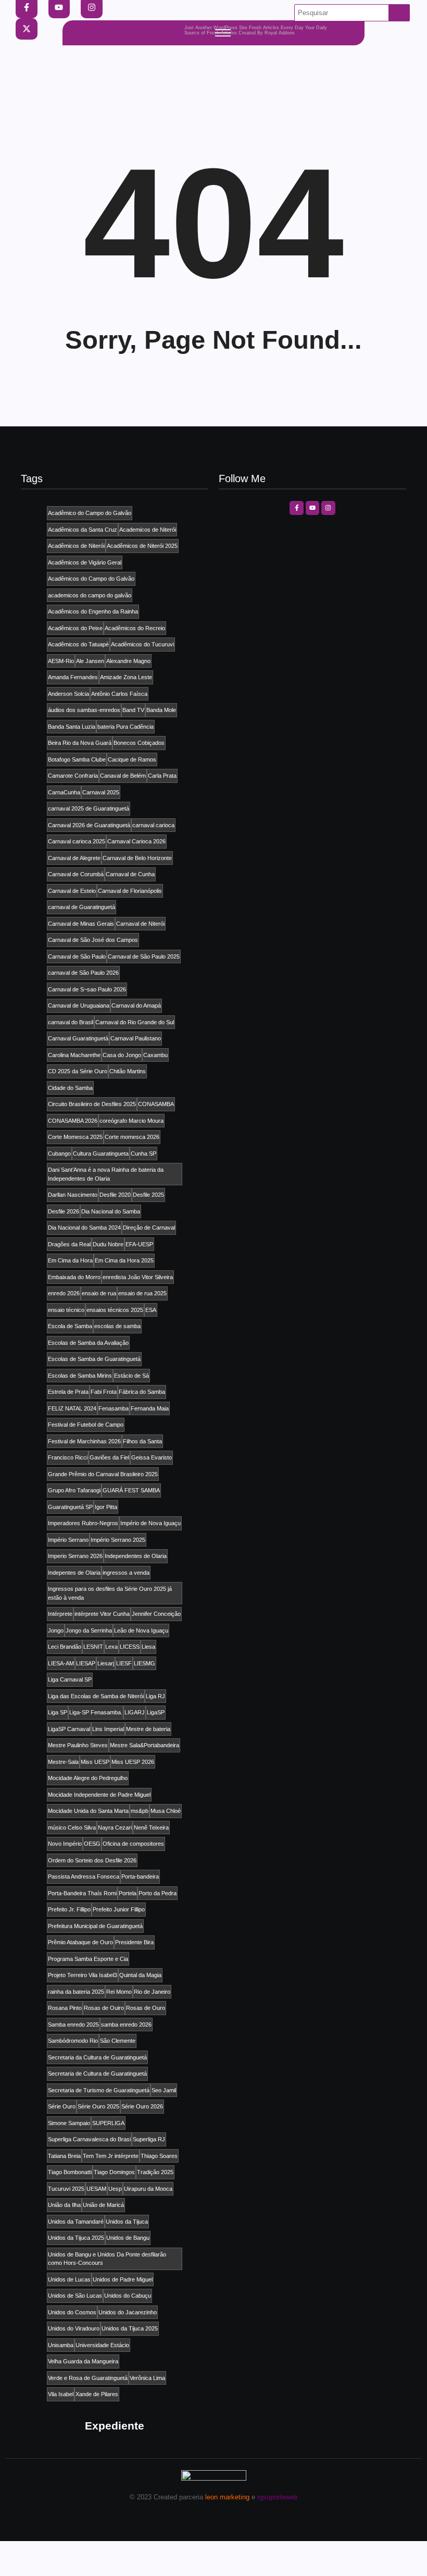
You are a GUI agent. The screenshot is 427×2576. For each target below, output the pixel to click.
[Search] (399, 13)
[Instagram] (328, 508)
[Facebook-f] (296, 508)
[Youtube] (312, 508)
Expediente (115, 2426)
